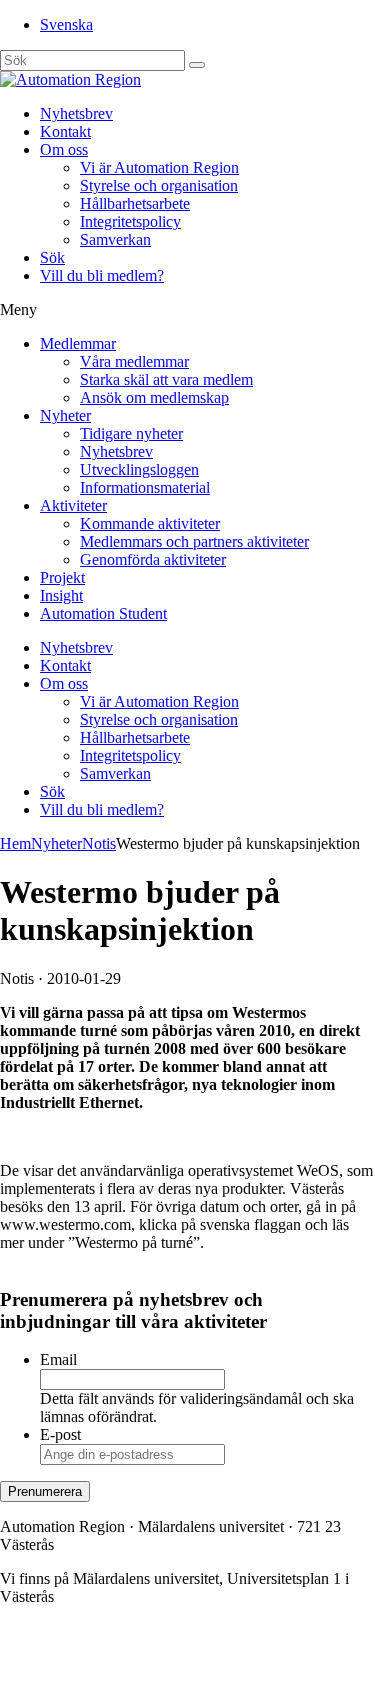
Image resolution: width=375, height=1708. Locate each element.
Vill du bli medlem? (102, 275)
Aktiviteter (73, 505)
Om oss (64, 149)
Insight (61, 595)
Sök (52, 257)
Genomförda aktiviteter (153, 559)
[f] (197, 65)
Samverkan (115, 239)
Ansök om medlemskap (154, 397)
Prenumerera (45, 1491)
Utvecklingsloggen (139, 469)
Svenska (66, 24)
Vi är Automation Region (159, 167)
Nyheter (65, 415)
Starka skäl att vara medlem (166, 379)
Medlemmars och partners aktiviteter (194, 541)
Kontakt (65, 131)
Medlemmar (78, 343)
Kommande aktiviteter (150, 523)
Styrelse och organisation (159, 185)
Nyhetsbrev (76, 113)
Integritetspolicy (130, 221)
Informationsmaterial (145, 487)
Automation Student (103, 613)
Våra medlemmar (134, 361)
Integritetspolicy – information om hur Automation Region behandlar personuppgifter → (183, 1673)
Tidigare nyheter (131, 433)
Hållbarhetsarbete (135, 203)
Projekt (62, 577)
